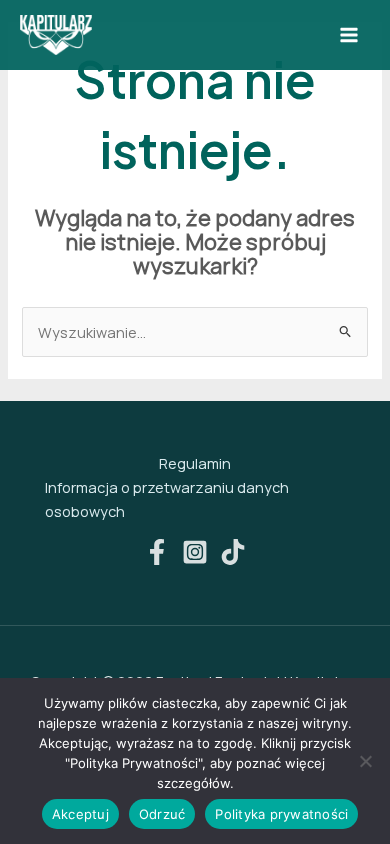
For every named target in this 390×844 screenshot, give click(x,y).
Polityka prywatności (281, 814)
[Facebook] (157, 552)
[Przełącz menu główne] (349, 35)
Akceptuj (80, 814)
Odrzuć (162, 814)
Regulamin (195, 463)
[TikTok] (233, 552)
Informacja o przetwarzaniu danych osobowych (167, 499)
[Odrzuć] (365, 761)
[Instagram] (195, 552)
